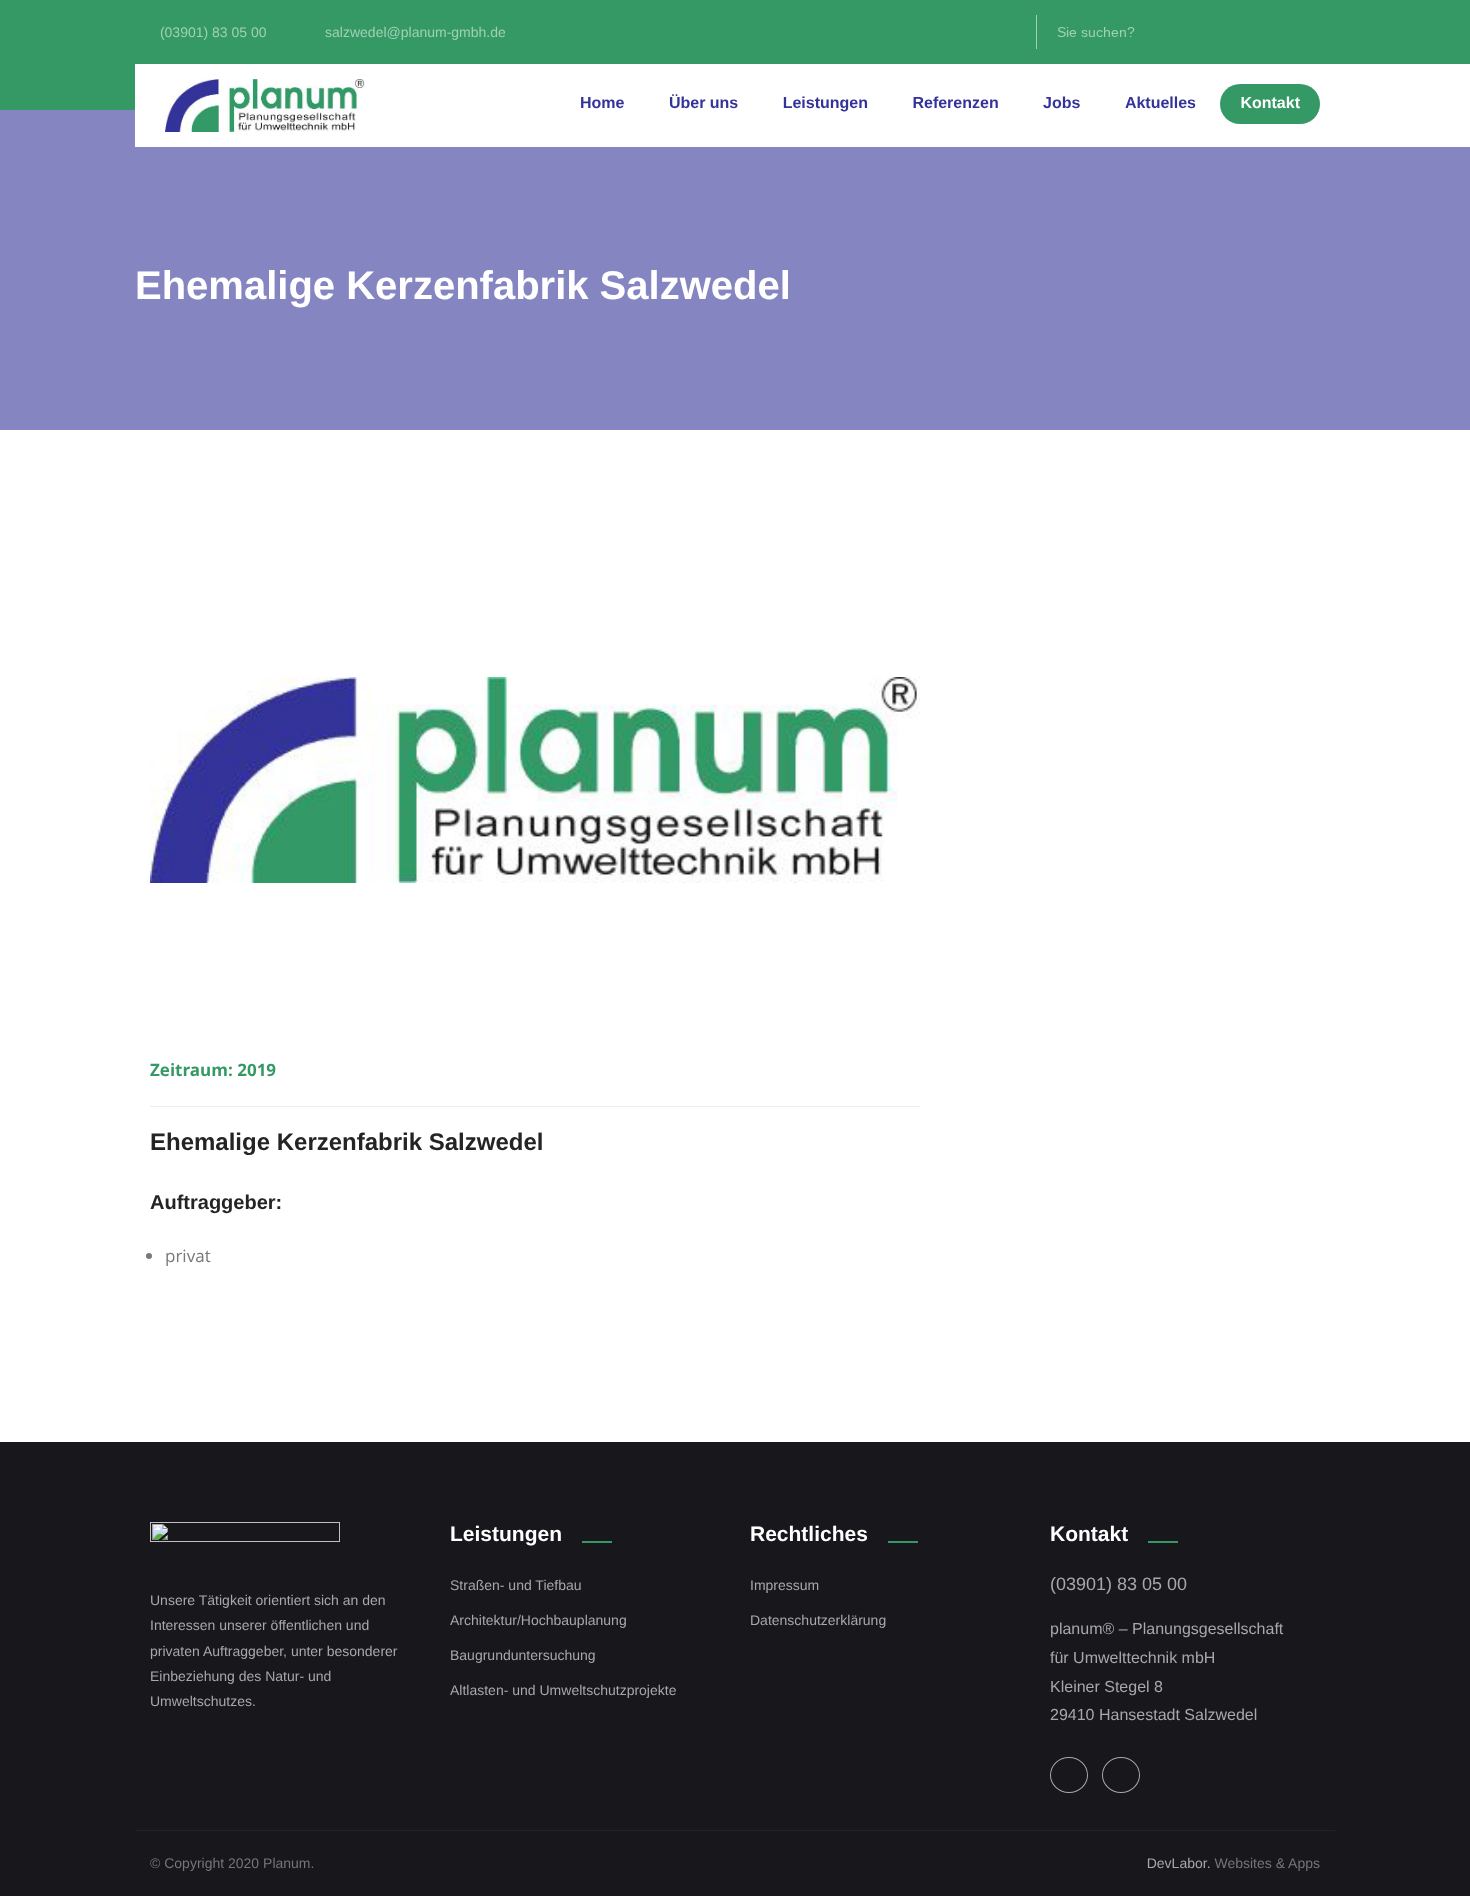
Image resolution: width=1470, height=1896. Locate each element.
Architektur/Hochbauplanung (538, 1620)
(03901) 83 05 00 (1118, 1584)
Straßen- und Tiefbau (516, 1585)
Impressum (784, 1585)
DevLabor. (1179, 1863)
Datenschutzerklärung (818, 1620)
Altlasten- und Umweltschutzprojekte (563, 1690)
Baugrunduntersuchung (523, 1655)
